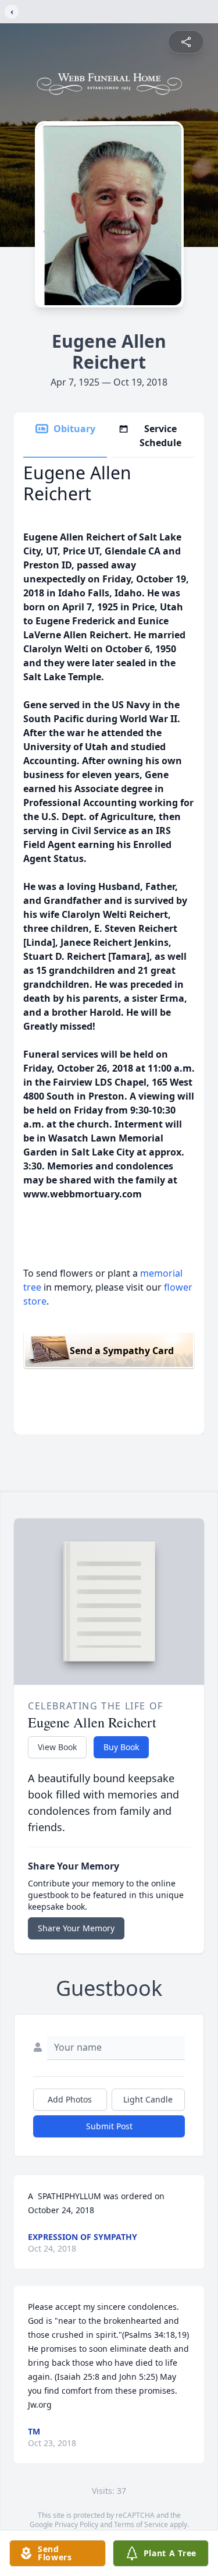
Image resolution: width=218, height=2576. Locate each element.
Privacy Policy (76, 2524)
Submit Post (109, 2126)
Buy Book (121, 1747)
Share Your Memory (76, 1928)
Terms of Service (141, 2524)
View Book (57, 1747)
